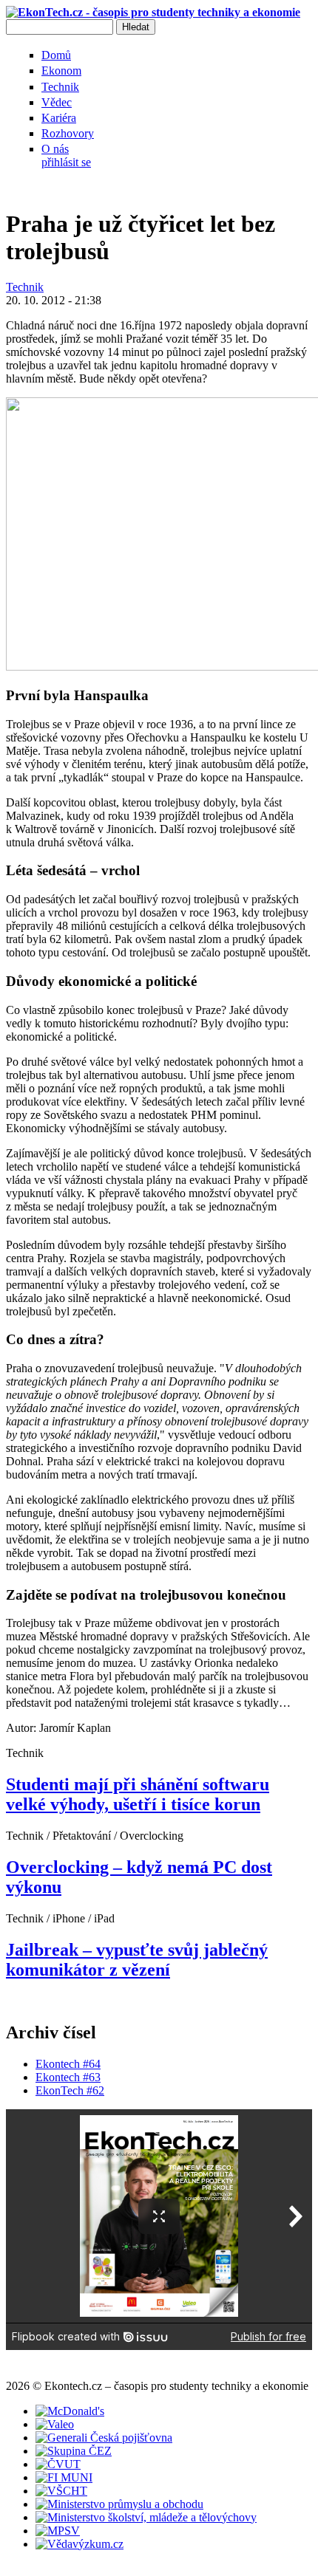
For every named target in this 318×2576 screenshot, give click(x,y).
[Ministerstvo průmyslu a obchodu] (119, 2504)
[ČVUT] (58, 2464)
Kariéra (59, 118)
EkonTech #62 (70, 2090)
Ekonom (61, 71)
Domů (56, 55)
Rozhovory (68, 133)
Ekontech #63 (68, 2077)
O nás (55, 149)
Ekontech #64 (68, 2064)
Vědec (57, 102)
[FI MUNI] (64, 2477)
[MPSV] (58, 2531)
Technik (60, 87)
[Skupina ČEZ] (74, 2451)
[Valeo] (55, 2424)
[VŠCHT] (61, 2491)
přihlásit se (66, 162)
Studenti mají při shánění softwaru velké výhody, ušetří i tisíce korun (138, 1794)
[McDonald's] (70, 2411)
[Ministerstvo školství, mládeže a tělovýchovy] (146, 2517)
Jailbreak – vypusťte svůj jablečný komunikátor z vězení (137, 1960)
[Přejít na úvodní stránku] (153, 12)
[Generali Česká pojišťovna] (104, 2438)
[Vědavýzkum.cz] (79, 2544)
